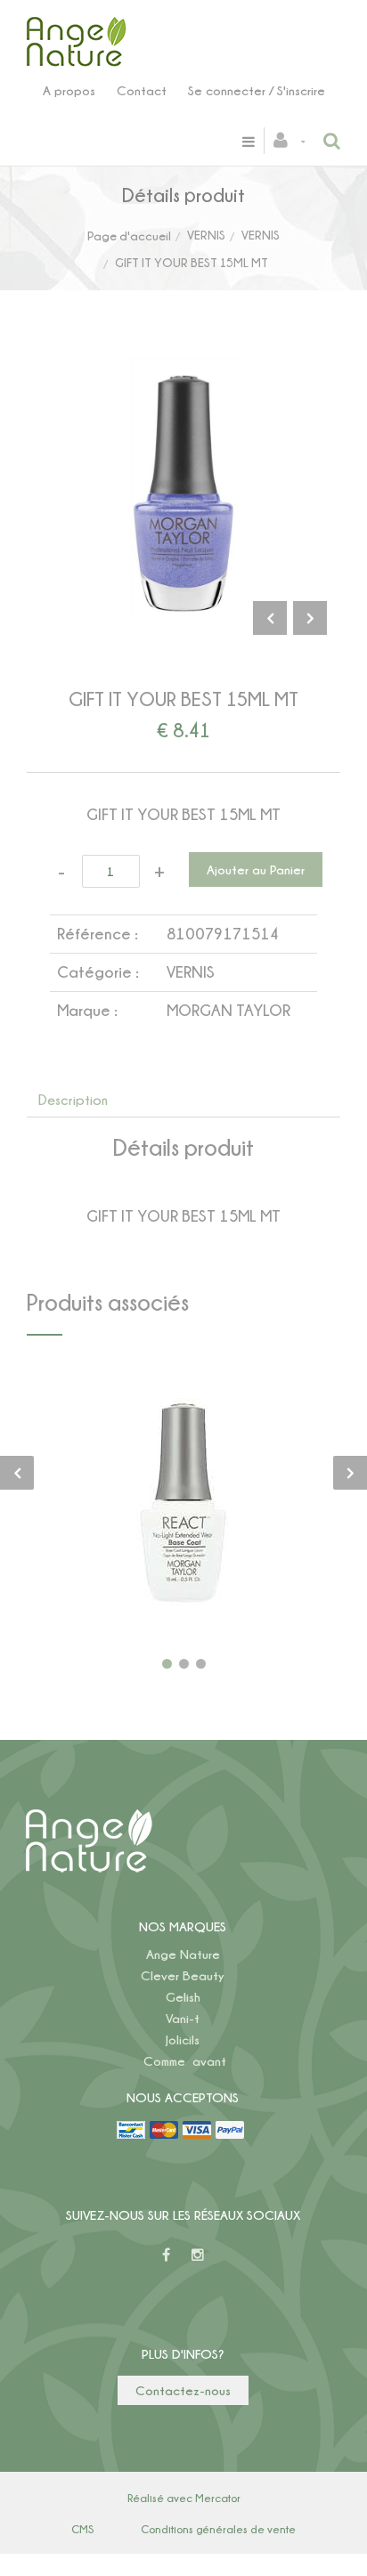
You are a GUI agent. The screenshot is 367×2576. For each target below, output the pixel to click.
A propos (69, 90)
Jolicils (183, 2040)
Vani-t (183, 2018)
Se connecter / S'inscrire (257, 90)
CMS (82, 2529)
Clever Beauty (183, 1975)
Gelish (183, 1997)
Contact (142, 90)
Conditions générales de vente (218, 2529)
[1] (167, 1664)
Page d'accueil (129, 236)
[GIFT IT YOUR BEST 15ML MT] (183, 369)
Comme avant (185, 2061)
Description (73, 1100)
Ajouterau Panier (187, 1509)
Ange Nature (183, 1954)
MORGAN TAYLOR (228, 1010)
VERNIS (206, 235)
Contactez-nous (183, 2390)
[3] (201, 1664)
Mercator (218, 2498)
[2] (184, 1664)
